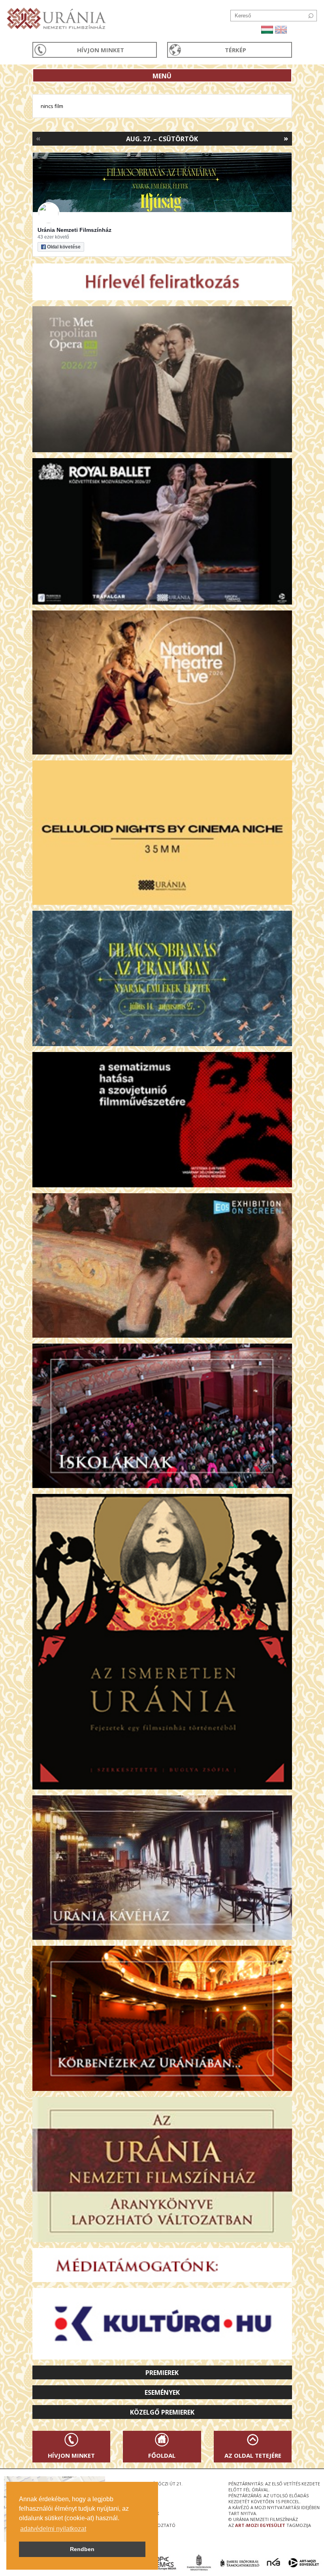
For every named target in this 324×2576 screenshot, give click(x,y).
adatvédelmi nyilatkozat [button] (53, 2529)
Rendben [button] (82, 2549)
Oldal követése (64, 247)
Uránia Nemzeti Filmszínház (74, 230)
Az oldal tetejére (253, 2455)
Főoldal (162, 2455)
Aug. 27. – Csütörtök (162, 139)
